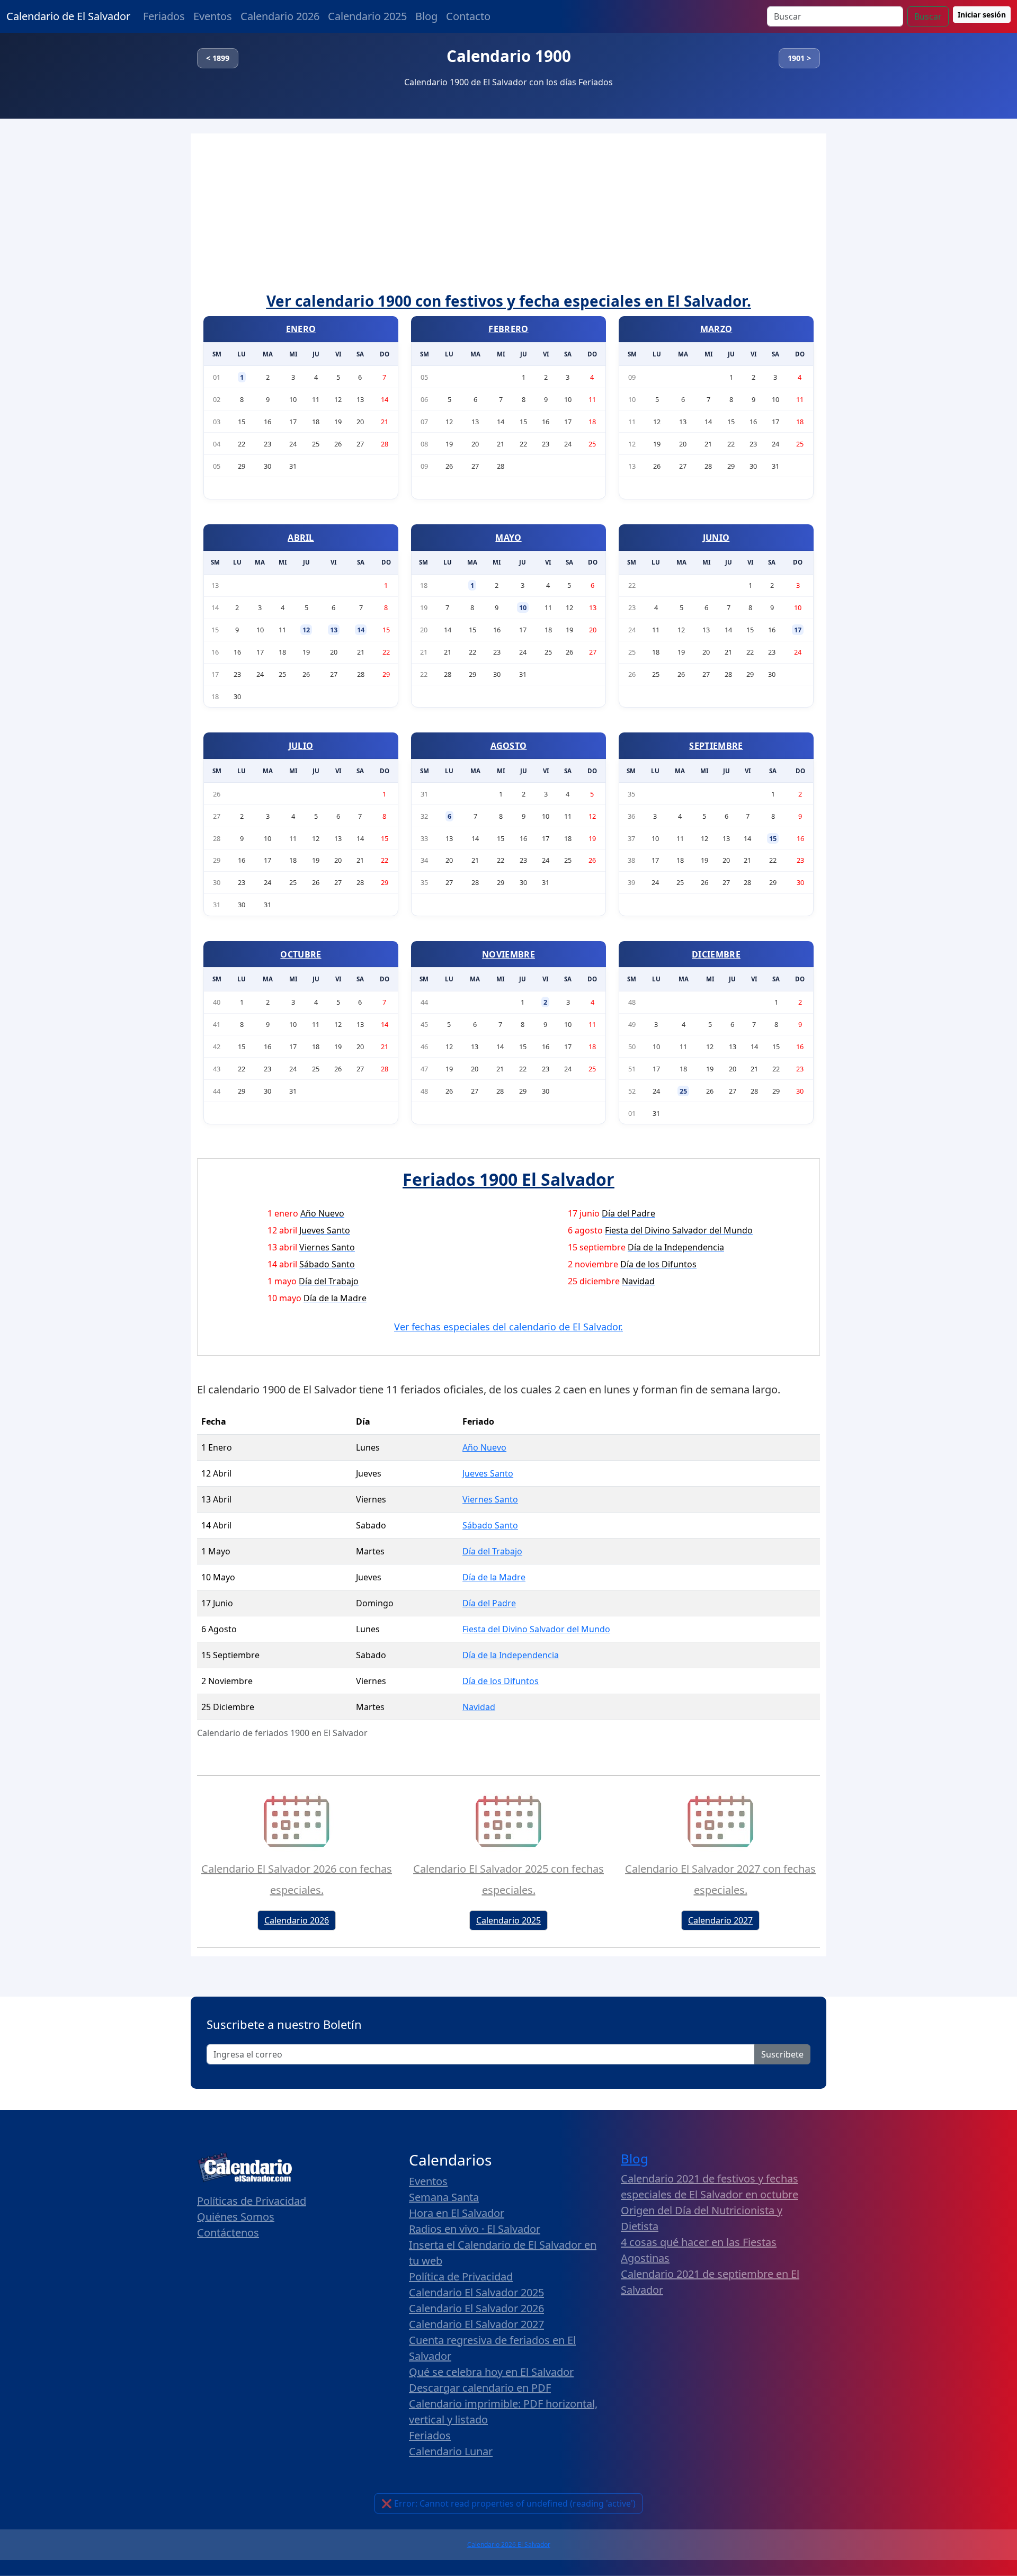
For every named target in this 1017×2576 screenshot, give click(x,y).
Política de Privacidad (461, 2277)
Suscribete (782, 2054)
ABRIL (301, 538)
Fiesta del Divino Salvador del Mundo (536, 1629)
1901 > (799, 58)
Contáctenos (228, 2233)
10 (523, 607)
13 (334, 630)
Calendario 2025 (367, 16)
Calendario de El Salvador (68, 16)
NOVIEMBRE (508, 954)
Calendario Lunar (451, 2451)
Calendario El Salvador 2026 (476, 2308)
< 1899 (218, 58)
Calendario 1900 (509, 56)
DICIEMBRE (716, 954)
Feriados (164, 16)
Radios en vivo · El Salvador (475, 2229)
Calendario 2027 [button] (720, 1920)
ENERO (301, 329)
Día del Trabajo (492, 1551)
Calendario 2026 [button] (297, 1920)
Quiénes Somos (236, 2217)
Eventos (213, 16)
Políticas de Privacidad (252, 2201)
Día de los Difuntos (501, 1681)
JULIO (301, 746)
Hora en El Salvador (457, 2213)
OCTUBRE (301, 954)
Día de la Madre (494, 1577)
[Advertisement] (508, 213)
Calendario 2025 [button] (508, 1920)
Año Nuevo (484, 1447)
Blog (426, 16)
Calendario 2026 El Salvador (509, 2544)
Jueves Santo (488, 1473)
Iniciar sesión (982, 15)
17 (798, 630)
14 (361, 630)
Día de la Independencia (511, 1655)
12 (306, 630)
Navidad (479, 1707)
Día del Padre (489, 1603)
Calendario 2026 (280, 16)
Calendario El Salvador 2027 (476, 2324)
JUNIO (716, 538)
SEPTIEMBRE (716, 746)
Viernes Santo (490, 1499)
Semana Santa (444, 2197)
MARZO (716, 329)
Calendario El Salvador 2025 (476, 2292)
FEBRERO (508, 329)
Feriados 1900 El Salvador (508, 1179)
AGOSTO (509, 746)
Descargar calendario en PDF (480, 2388)
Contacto (468, 16)
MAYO (508, 538)
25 (683, 1091)
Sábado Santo (490, 1525)
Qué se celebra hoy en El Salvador (491, 2372)
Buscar (928, 16)
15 (773, 838)
